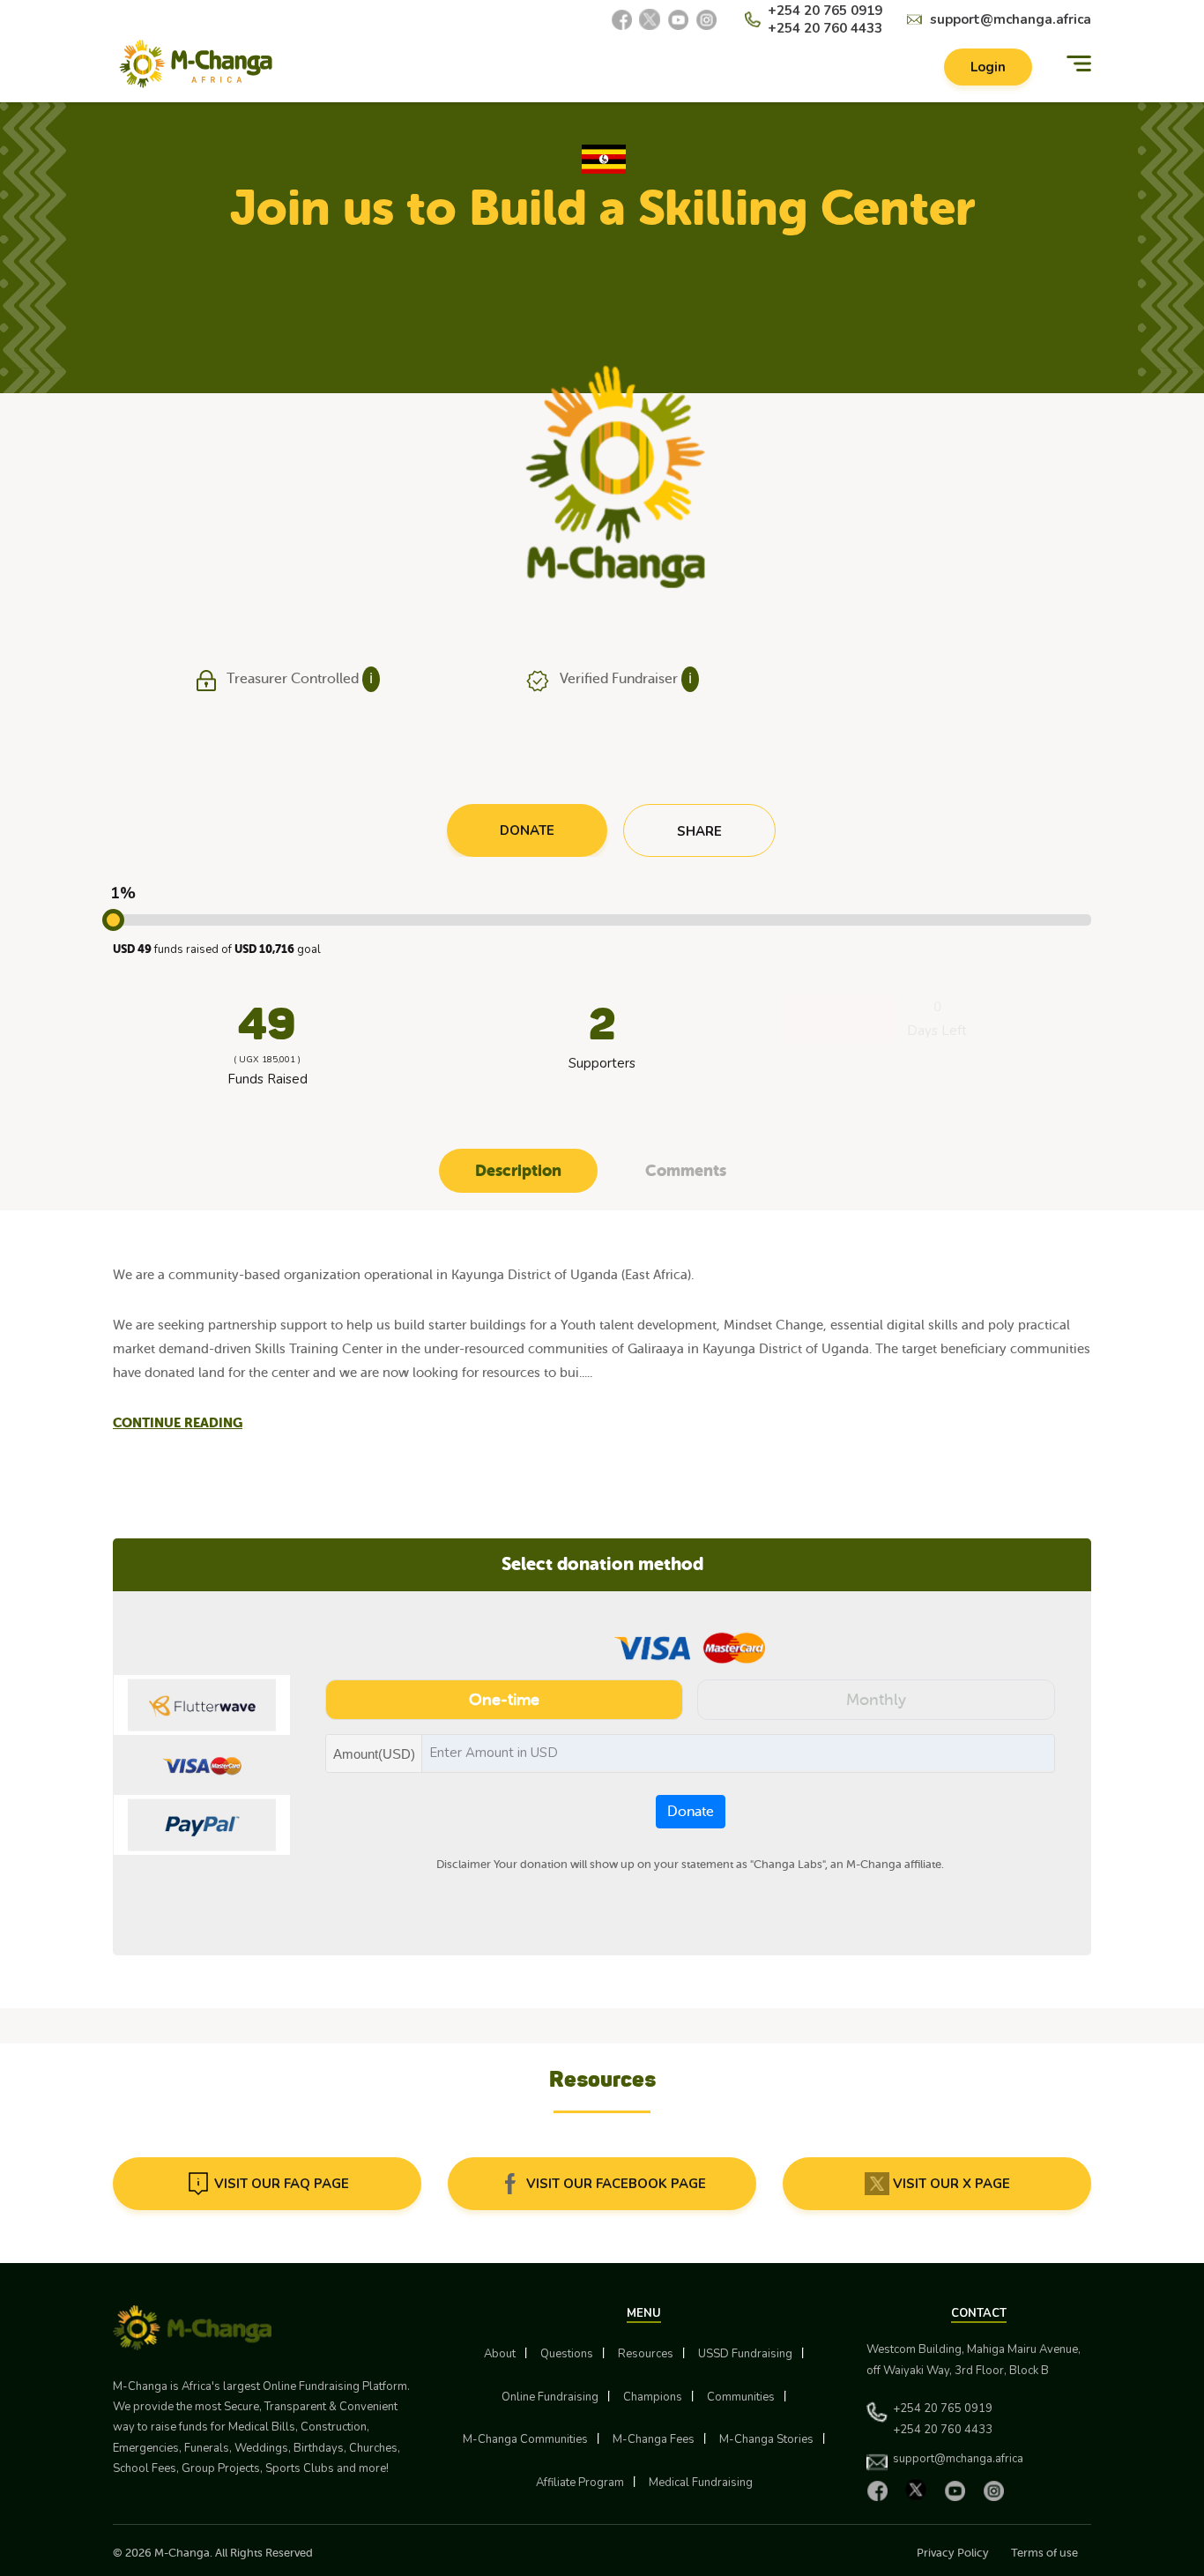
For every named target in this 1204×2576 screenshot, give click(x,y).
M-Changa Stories (766, 2439)
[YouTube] (678, 19)
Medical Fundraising (701, 2483)
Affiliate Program (580, 2483)
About (500, 2354)
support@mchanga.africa (1011, 19)
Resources (646, 2354)
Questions (567, 2354)
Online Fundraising (550, 2397)
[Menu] (1079, 64)
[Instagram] (706, 19)
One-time (504, 1700)
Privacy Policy (953, 2553)
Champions (653, 2397)
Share (699, 831)
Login (988, 67)
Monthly (876, 1700)
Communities (741, 2397)
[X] (650, 19)
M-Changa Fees (654, 2439)
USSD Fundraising (745, 2354)
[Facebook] (621, 19)
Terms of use (1044, 2553)
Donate (691, 1812)
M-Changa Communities (525, 2439)
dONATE (527, 830)
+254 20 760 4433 (825, 28)
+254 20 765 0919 (825, 11)
